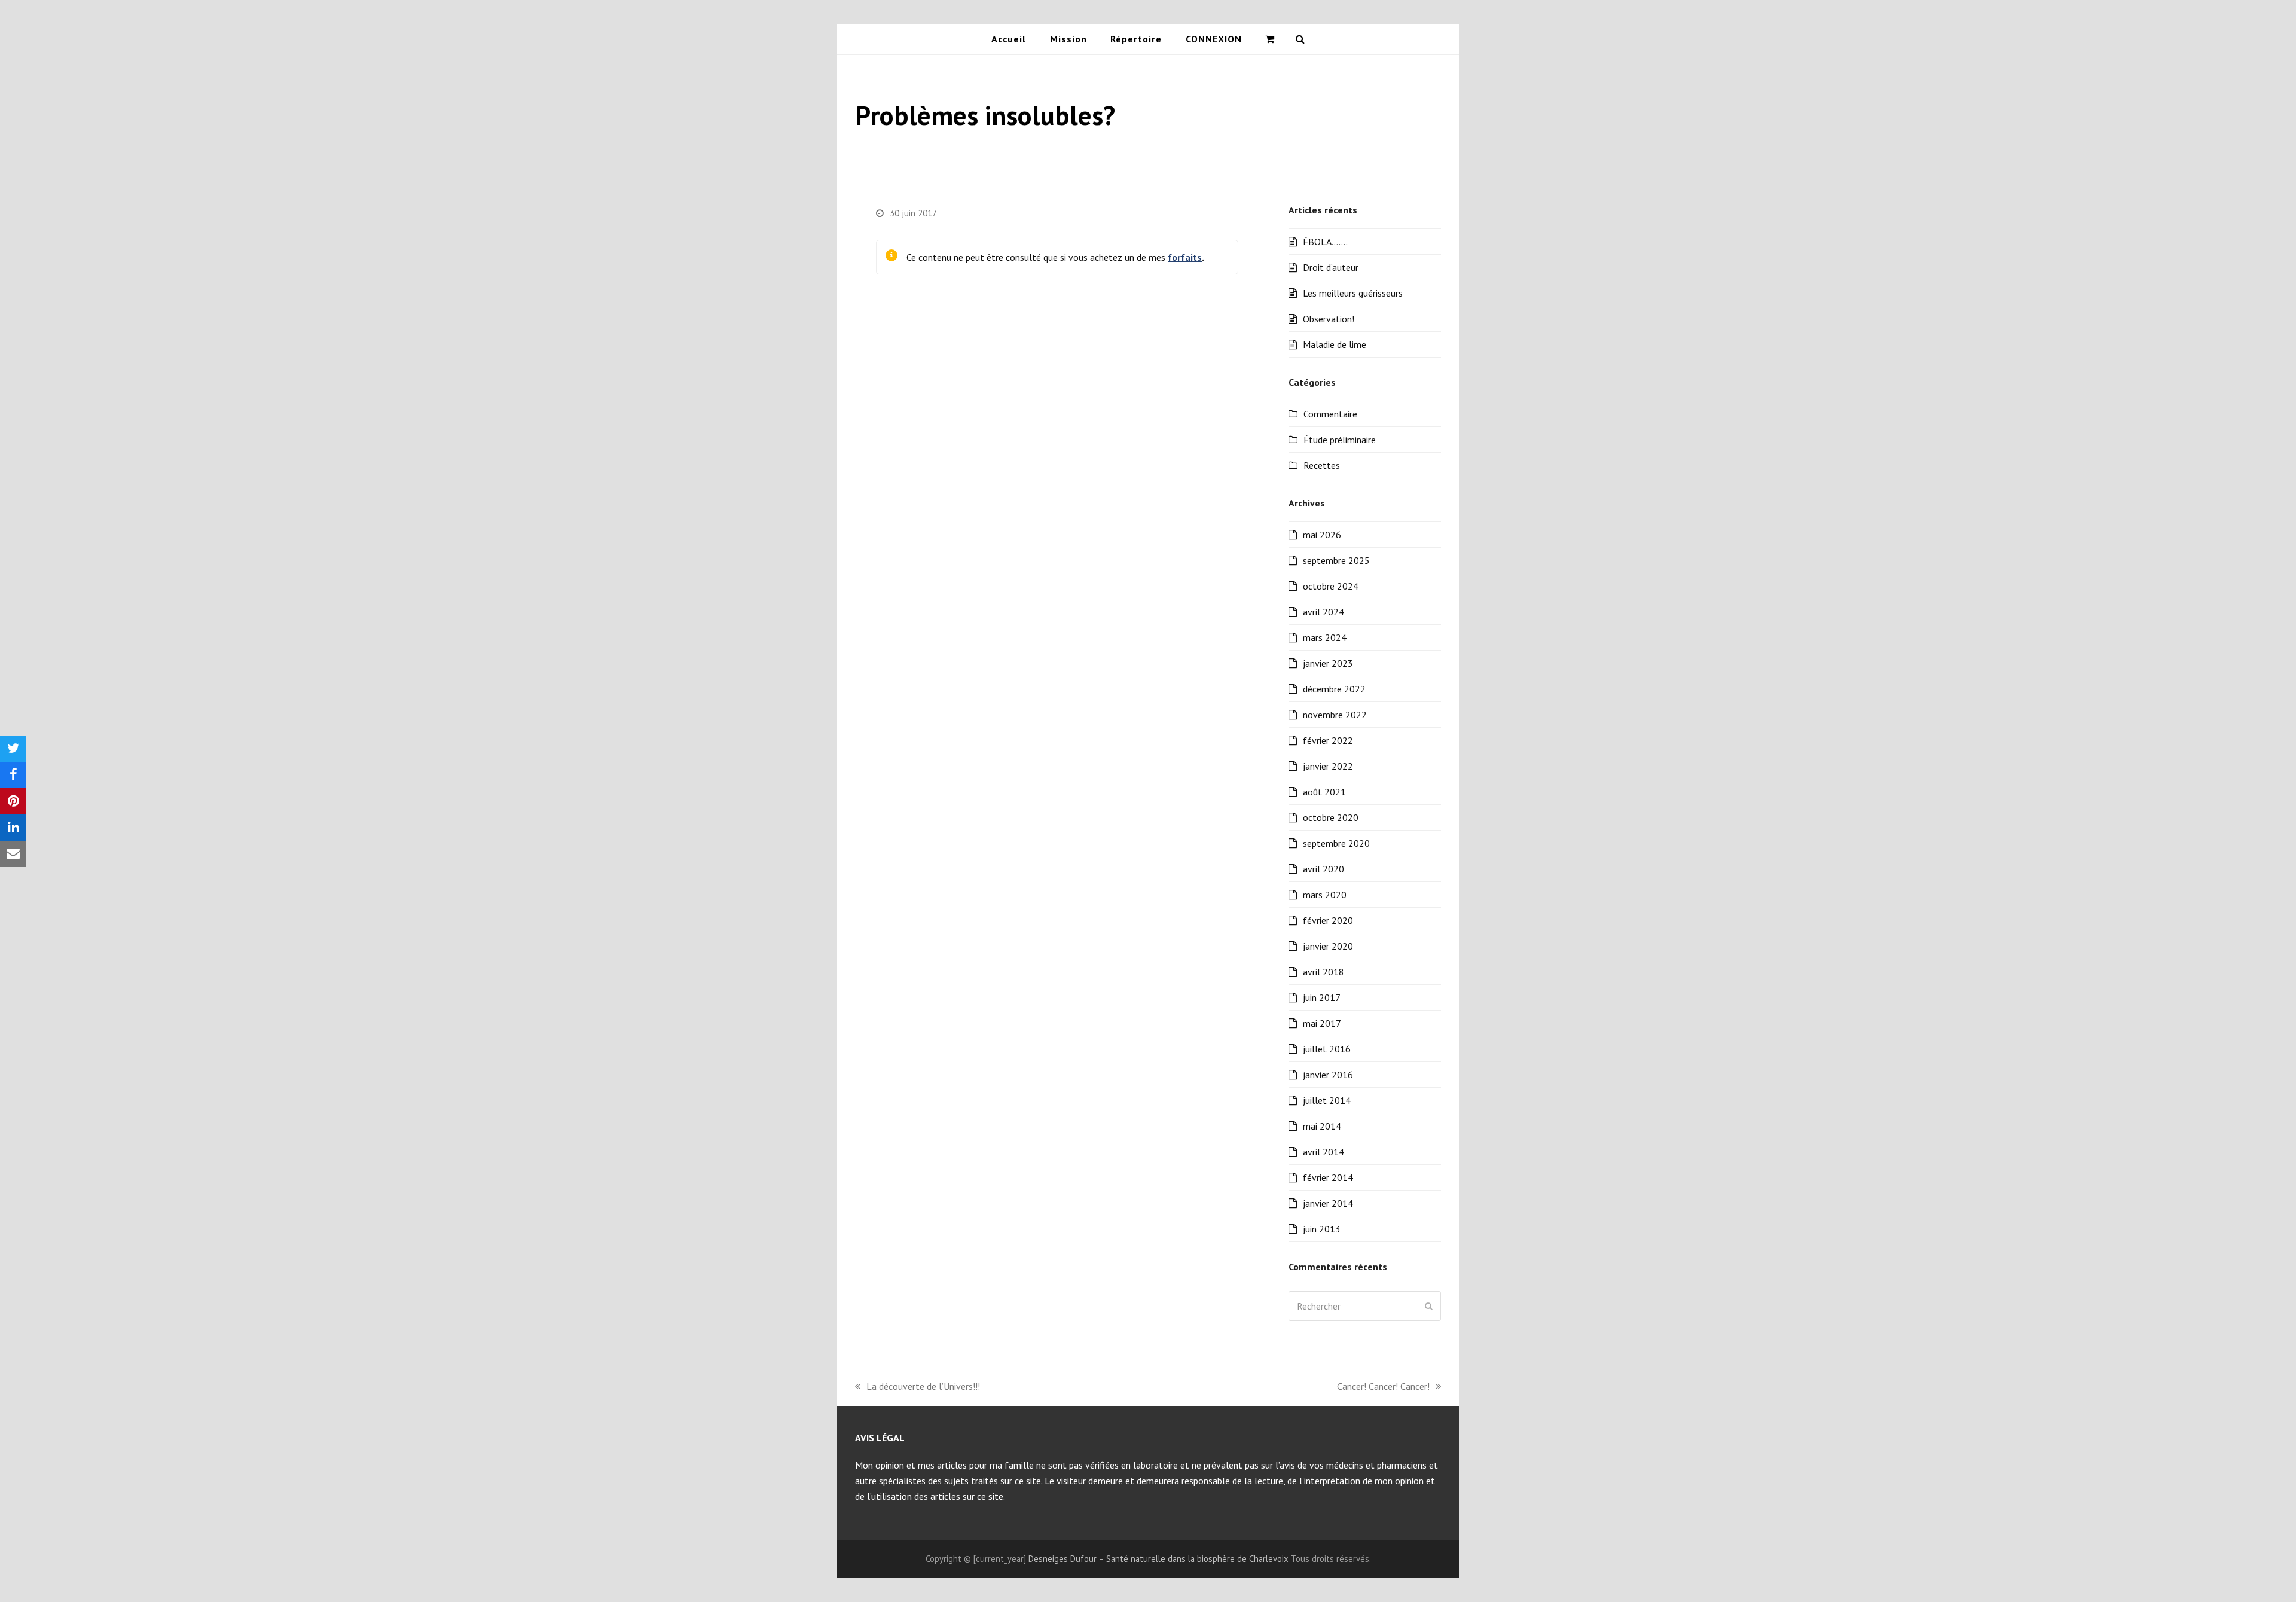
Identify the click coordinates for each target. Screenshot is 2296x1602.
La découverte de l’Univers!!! (918, 1387)
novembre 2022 (1335, 715)
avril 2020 (1323, 869)
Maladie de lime (1335, 344)
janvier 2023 (1328, 663)
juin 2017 (1322, 997)
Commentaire (1330, 414)
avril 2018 (1323, 972)
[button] (1270, 39)
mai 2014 (1322, 1126)
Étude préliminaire (1340, 440)
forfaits (1185, 257)
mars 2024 (1325, 637)
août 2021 (1324, 792)
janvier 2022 (1328, 766)
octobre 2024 (1331, 586)
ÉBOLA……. (1325, 242)
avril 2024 (1323, 612)
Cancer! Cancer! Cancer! (1383, 1387)
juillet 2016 (1327, 1049)
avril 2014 (1323, 1152)
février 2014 (1328, 1177)
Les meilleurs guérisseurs (1353, 293)
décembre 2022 (1334, 689)
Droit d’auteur (1331, 267)
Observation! (1329, 319)
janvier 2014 (1328, 1203)
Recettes (1322, 465)
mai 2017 (1322, 1023)
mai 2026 (1322, 535)
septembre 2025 (1336, 560)
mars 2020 (1325, 895)
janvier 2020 (1328, 946)
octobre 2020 (1331, 817)
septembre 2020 (1336, 843)
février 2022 (1328, 740)
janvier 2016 (1328, 1075)
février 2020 (1328, 920)
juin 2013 (1322, 1229)
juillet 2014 (1327, 1100)
